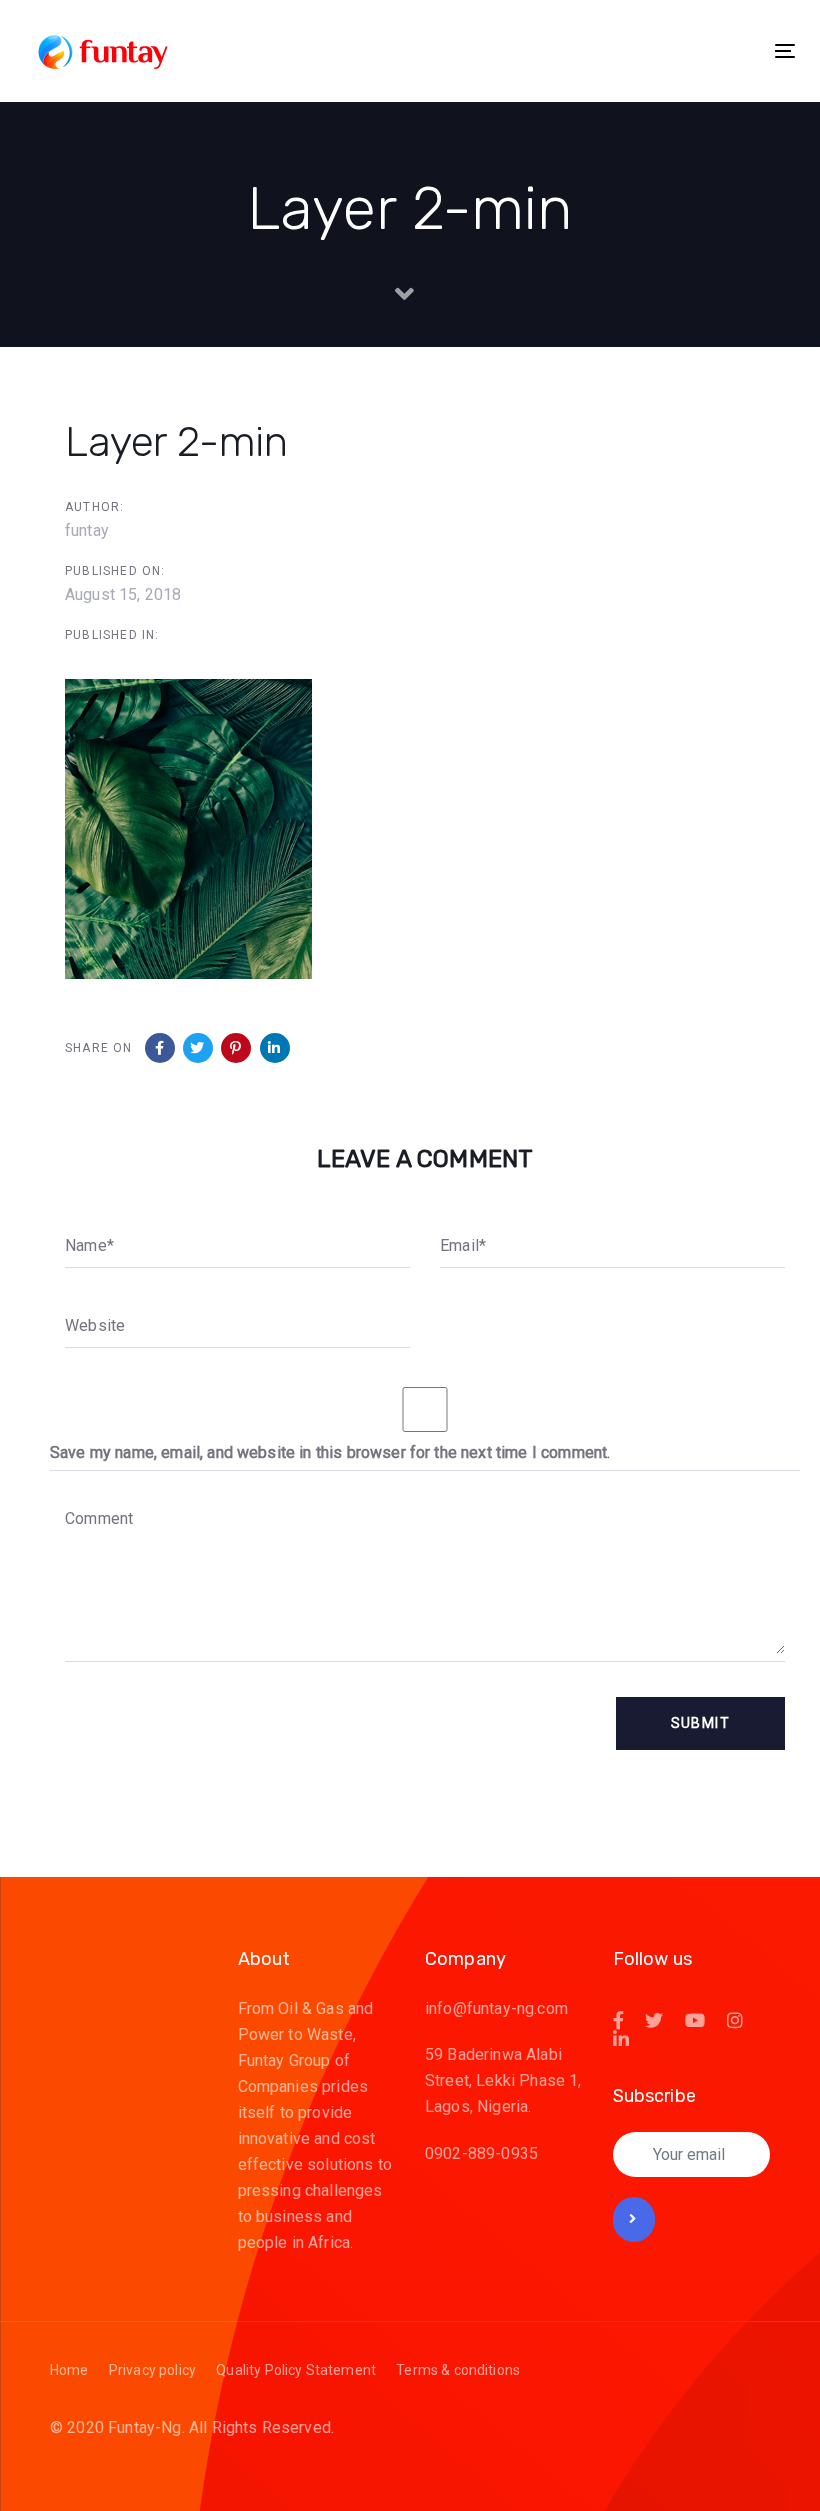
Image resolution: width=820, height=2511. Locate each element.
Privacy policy (152, 2370)
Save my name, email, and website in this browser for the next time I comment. (330, 1452)
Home (69, 2370)
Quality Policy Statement (296, 2370)
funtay (87, 530)
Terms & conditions (458, 2370)
